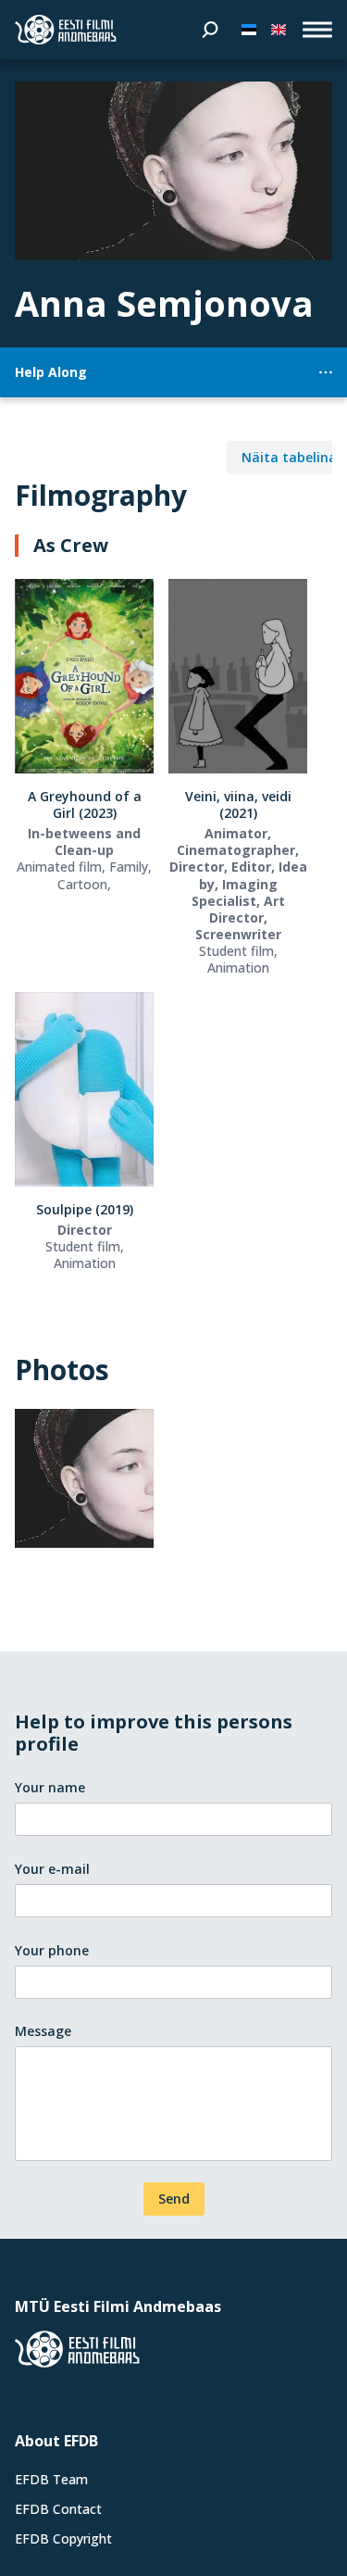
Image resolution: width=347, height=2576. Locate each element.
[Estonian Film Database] (66, 30)
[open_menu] (317, 30)
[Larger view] (173, 171)
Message (43, 2031)
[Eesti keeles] (249, 30)
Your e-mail (52, 1869)
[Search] (210, 30)
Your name (50, 1787)
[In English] (279, 30)
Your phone (52, 1950)
